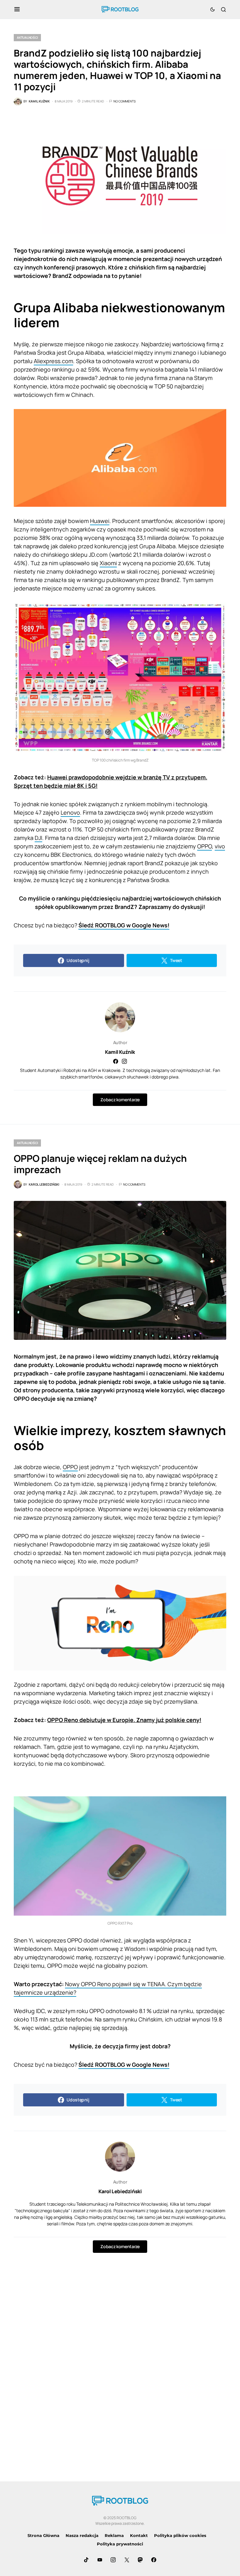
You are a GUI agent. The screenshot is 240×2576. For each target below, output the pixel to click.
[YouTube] (100, 2560)
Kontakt (139, 2535)
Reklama (114, 2535)
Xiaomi (108, 563)
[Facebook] (154, 2560)
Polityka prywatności (120, 2544)
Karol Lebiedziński (120, 2191)
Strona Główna (43, 2535)
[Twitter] (127, 2560)
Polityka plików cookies (180, 2535)
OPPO (205, 846)
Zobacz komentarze (120, 1100)
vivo (220, 846)
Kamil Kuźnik (120, 1052)
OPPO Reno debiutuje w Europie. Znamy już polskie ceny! (124, 1720)
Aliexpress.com (53, 361)
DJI (38, 838)
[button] (17, 9)
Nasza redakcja (82, 2535)
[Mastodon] (140, 2560)
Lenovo (70, 812)
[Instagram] (113, 2560)
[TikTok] (86, 2560)
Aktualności (27, 37)
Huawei (100, 521)
